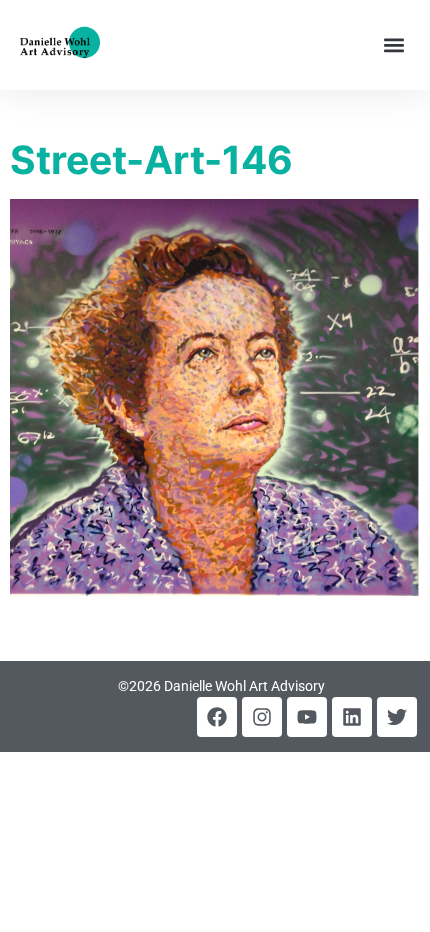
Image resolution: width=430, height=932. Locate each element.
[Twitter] (397, 717)
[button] (393, 45)
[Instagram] (262, 717)
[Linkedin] (352, 717)
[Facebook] (217, 717)
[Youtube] (307, 717)
